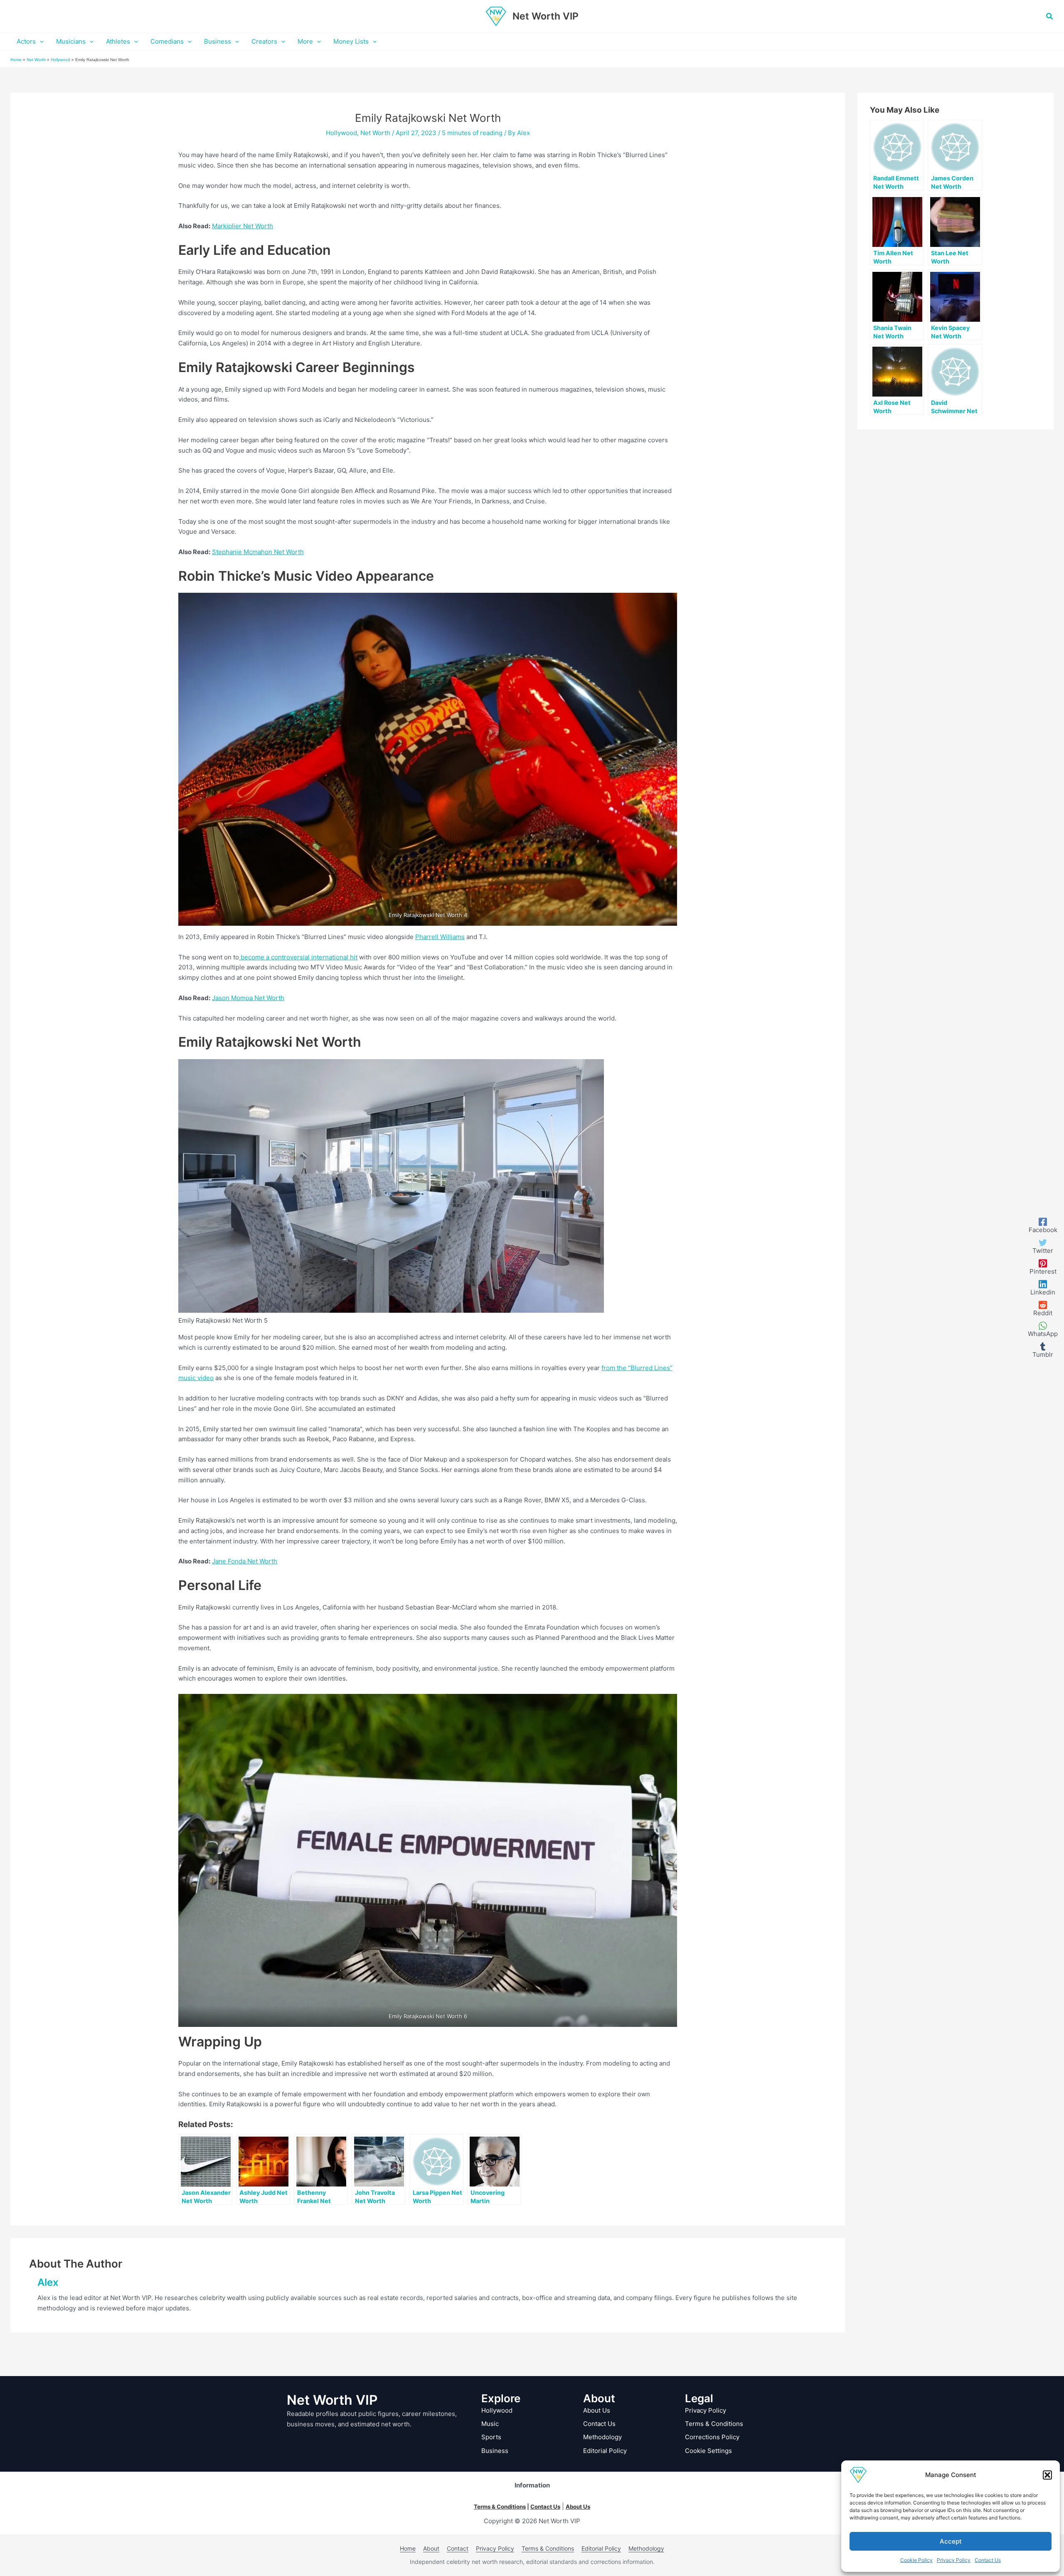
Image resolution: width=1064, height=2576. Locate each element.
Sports (491, 2437)
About (431, 2548)
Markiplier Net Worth (243, 226)
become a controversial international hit (298, 957)
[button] (1047, 2475)
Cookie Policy (916, 2560)
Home (16, 60)
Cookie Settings (708, 2451)
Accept (951, 2541)
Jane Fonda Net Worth (245, 1561)
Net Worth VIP (546, 16)
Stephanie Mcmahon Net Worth (258, 552)
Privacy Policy (954, 2560)
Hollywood (60, 60)
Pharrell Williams (440, 937)
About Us (597, 2410)
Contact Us (988, 2560)
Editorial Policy (605, 2451)
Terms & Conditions (714, 2424)
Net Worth (36, 60)
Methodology (602, 2437)
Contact (458, 2548)
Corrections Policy (712, 2437)
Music (490, 2424)
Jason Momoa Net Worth (248, 998)
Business (495, 2451)
